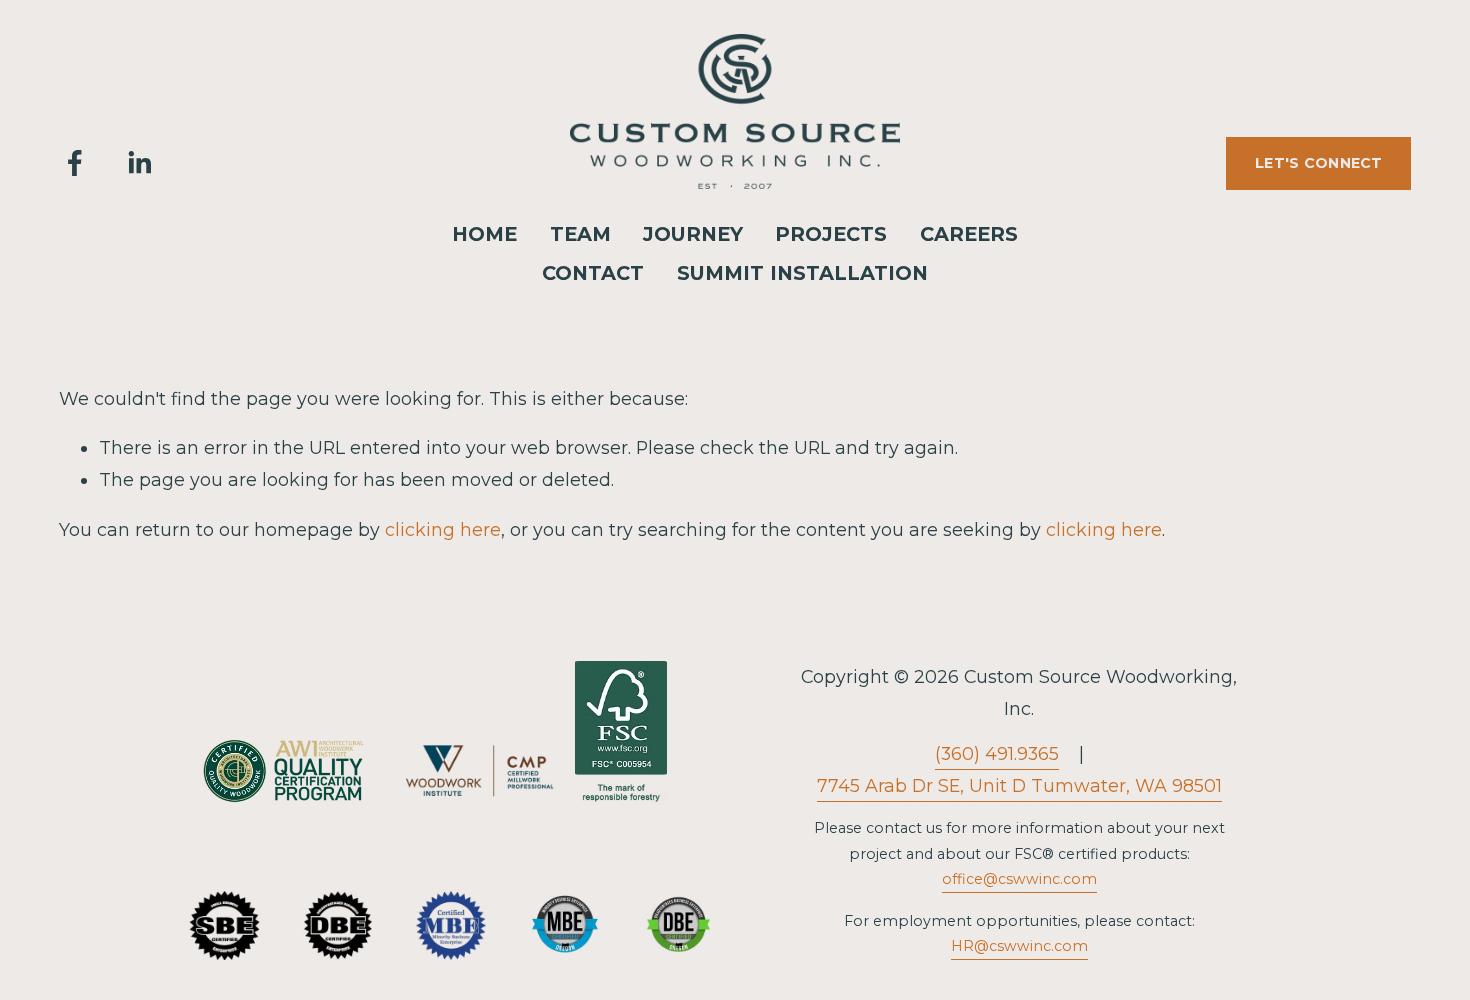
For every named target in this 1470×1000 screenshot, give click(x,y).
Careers (969, 234)
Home (484, 234)
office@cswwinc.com (1019, 879)
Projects (831, 234)
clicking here (443, 529)
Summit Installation (802, 273)
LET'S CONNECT (1319, 163)
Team (580, 234)
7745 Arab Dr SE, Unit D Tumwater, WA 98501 (1019, 785)
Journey (693, 234)
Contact (593, 273)
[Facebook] (75, 163)
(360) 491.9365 (997, 753)
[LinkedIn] (139, 163)
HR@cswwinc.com (1019, 946)
